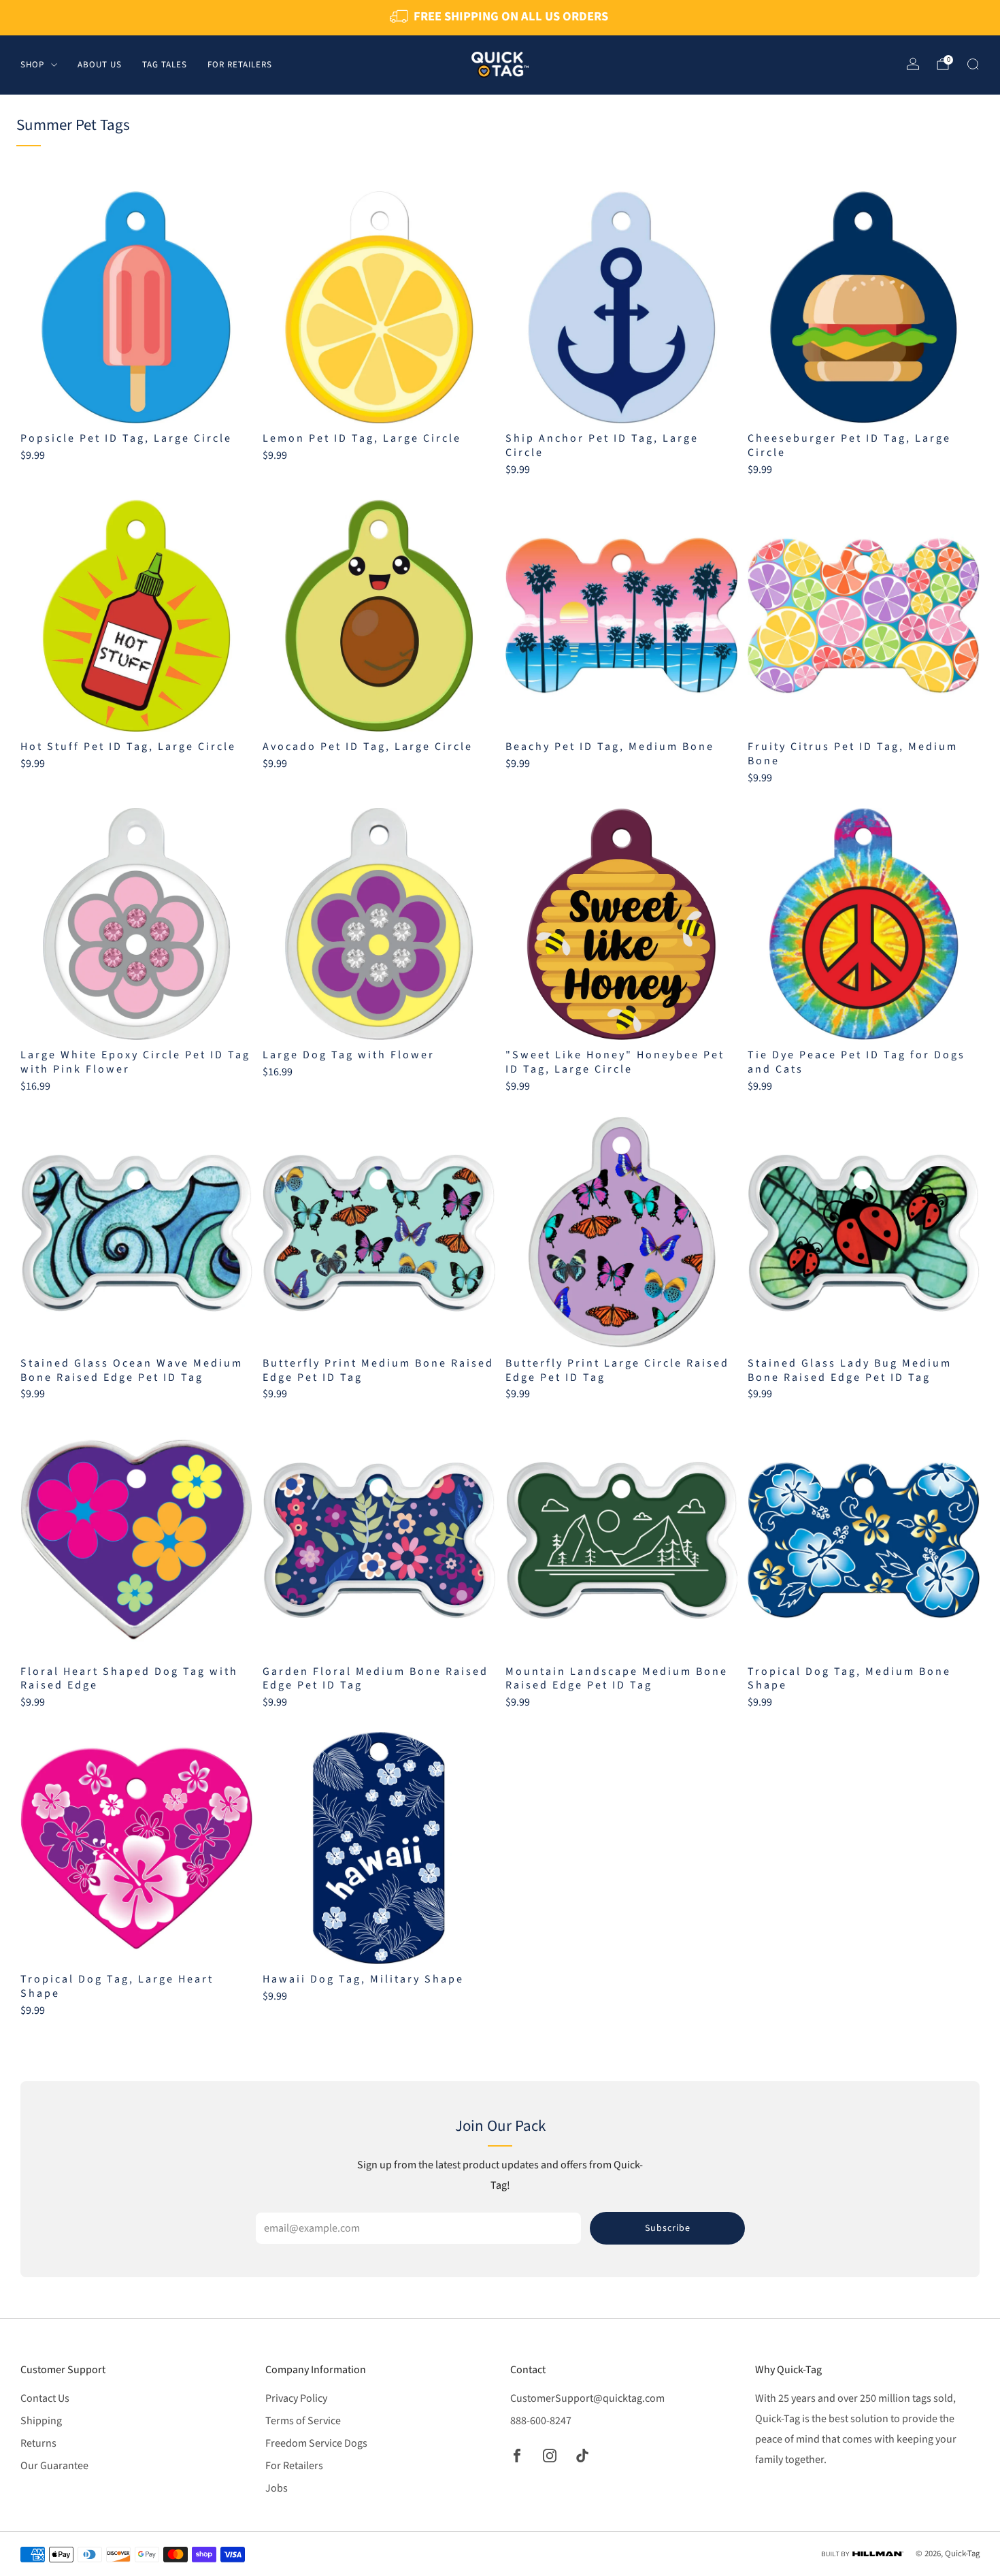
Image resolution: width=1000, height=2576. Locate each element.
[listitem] (500, 18)
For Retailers (240, 64)
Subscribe (668, 2228)
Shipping (41, 2421)
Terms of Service (303, 2421)
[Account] (913, 64)
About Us (100, 64)
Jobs (277, 2488)
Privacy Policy (296, 2398)
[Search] (973, 64)
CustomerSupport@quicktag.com (587, 2398)
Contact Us (45, 2398)
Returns (38, 2443)
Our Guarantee (54, 2466)
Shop (32, 64)
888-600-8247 (541, 2421)
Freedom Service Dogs (316, 2443)
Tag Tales (165, 64)
